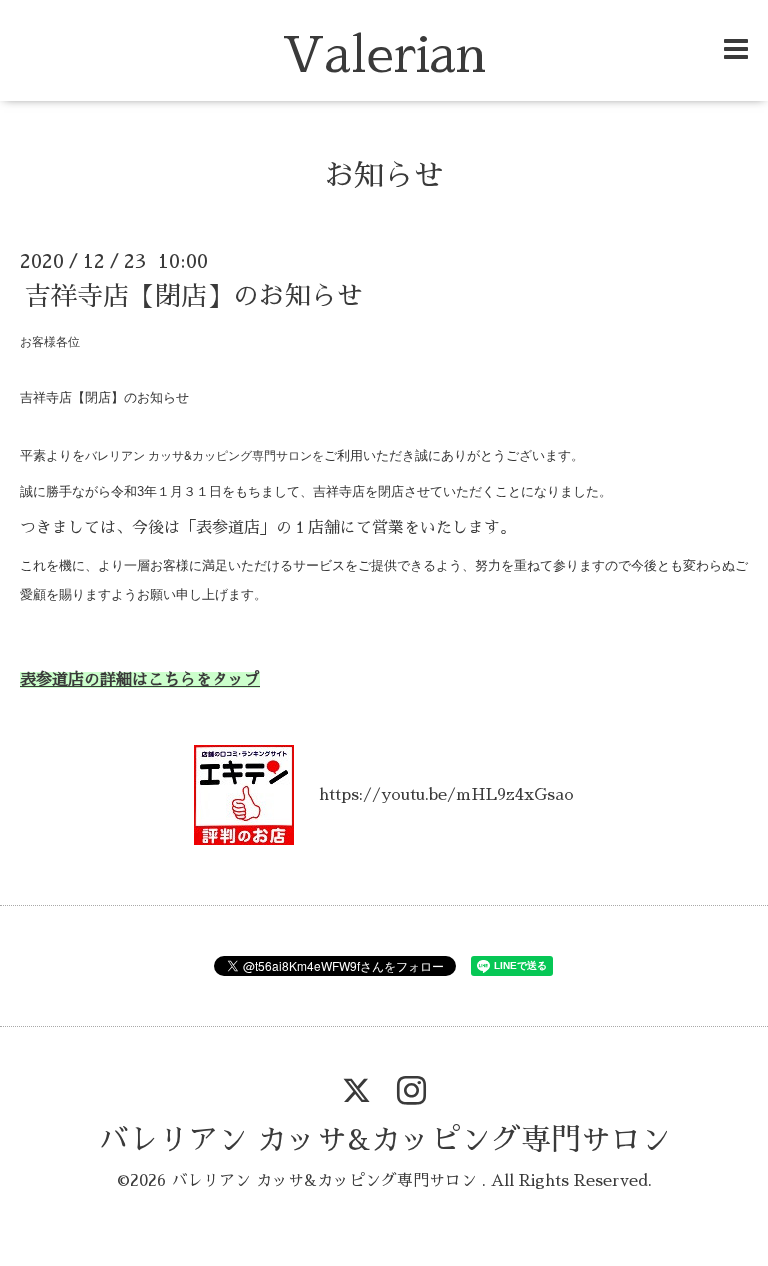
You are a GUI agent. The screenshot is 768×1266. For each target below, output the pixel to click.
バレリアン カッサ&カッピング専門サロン (384, 1140)
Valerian (384, 55)
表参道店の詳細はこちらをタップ (140, 680)
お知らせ (384, 176)
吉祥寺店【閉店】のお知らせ (194, 296)
